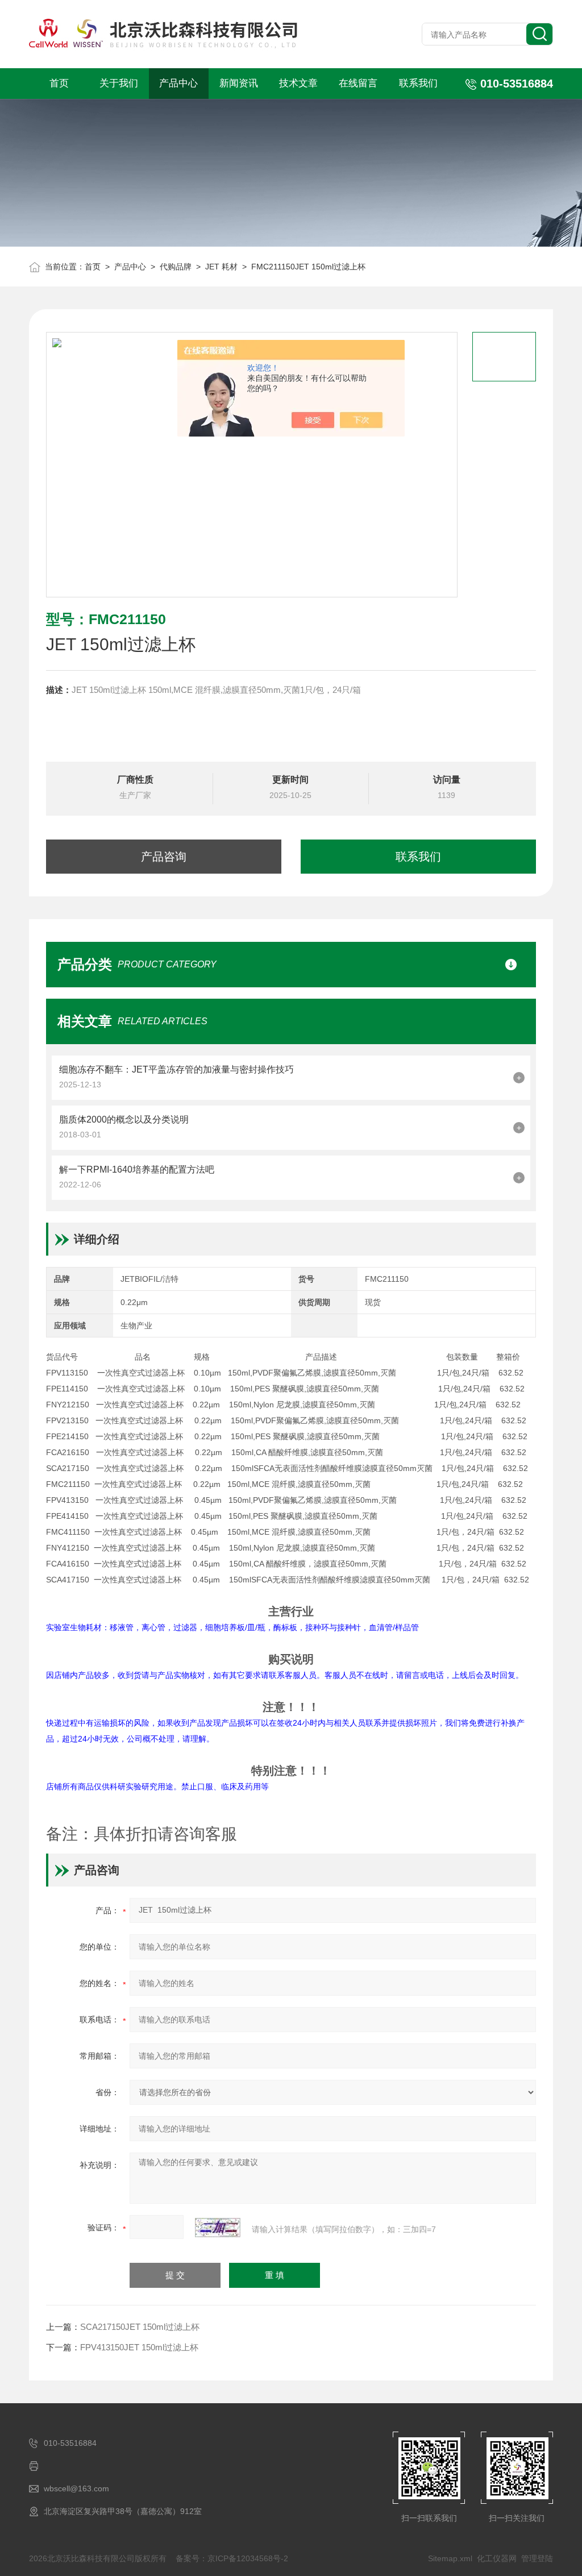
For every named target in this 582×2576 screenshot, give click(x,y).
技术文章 (298, 83)
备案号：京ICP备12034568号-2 (232, 2558)
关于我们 (119, 83)
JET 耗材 (221, 267)
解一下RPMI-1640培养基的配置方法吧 (137, 1169)
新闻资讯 (239, 83)
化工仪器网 (497, 2558)
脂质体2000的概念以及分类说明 (124, 1119)
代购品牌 (176, 267)
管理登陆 (537, 2558)
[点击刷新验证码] (218, 2228)
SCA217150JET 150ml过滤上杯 (140, 2327)
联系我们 (418, 83)
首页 (59, 83)
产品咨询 (164, 857)
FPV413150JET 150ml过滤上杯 (139, 2347)
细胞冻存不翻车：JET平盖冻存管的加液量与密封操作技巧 (176, 1069)
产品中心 (178, 83)
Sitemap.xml (450, 2558)
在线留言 (358, 83)
